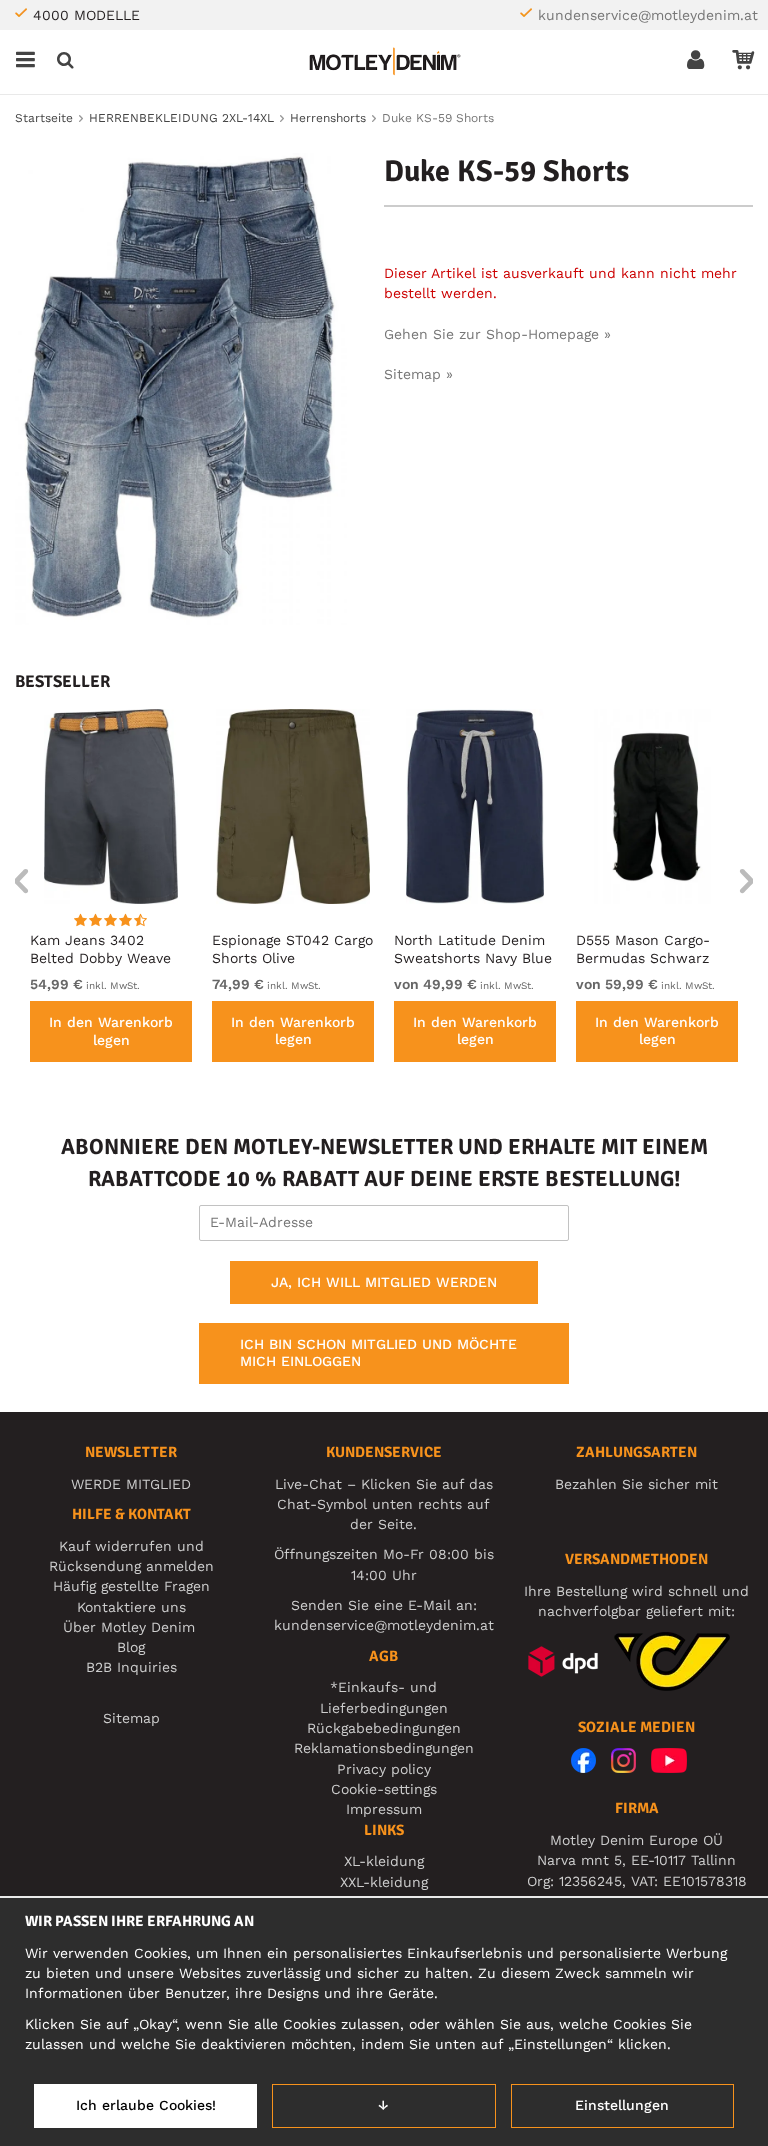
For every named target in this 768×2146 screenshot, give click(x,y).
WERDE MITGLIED (131, 1484)
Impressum (384, 1809)
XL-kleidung (384, 1861)
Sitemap (131, 1718)
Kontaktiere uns (131, 1607)
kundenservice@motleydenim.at (648, 15)
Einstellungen (622, 2105)
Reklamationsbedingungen (384, 1748)
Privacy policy (384, 1769)
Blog (131, 1647)
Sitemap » (418, 374)
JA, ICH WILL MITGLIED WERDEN (384, 1282)
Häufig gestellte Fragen (131, 1586)
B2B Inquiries (131, 1667)
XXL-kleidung (384, 1882)
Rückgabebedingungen (384, 1728)
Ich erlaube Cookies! (146, 2105)
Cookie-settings (384, 1789)
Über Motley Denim (131, 1627)
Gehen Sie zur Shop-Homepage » (497, 334)
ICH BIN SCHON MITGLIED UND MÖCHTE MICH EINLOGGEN (378, 1353)
